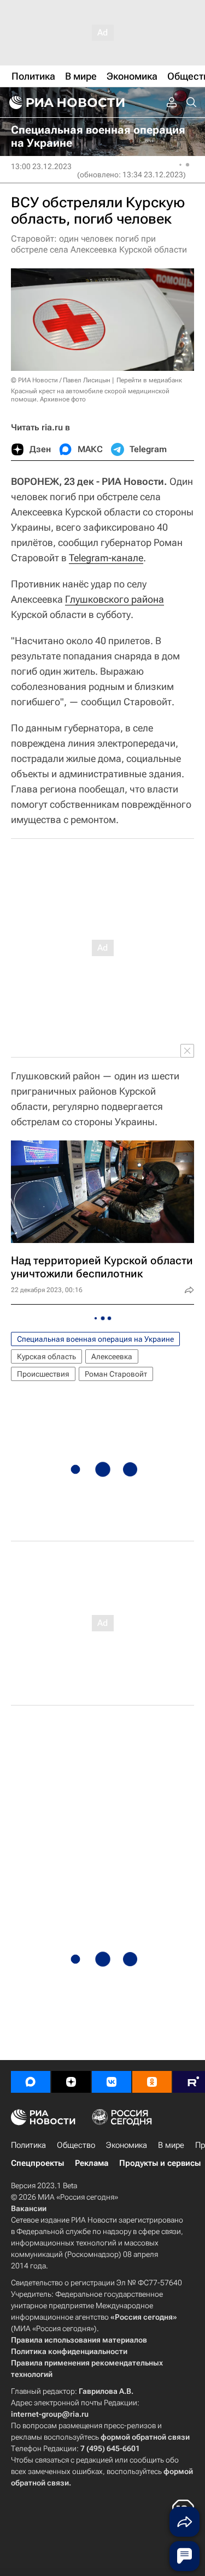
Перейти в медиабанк (149, 380)
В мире (171, 2145)
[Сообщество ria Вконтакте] (112, 2082)
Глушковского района (115, 599)
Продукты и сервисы (160, 2163)
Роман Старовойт (116, 1374)
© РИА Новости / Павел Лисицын (61, 380)
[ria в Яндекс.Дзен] (71, 2082)
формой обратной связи (145, 2437)
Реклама (92, 2163)
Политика (28, 2145)
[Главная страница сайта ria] (66, 103)
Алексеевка (112, 1356)
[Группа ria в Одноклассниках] (152, 2082)
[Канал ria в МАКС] (31, 2082)
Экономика (127, 2145)
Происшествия (43, 1374)
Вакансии (29, 2208)
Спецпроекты (37, 2163)
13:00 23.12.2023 (41, 166)
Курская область (46, 1356)
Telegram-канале (106, 558)
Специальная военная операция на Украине (95, 1339)
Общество (76, 2145)
